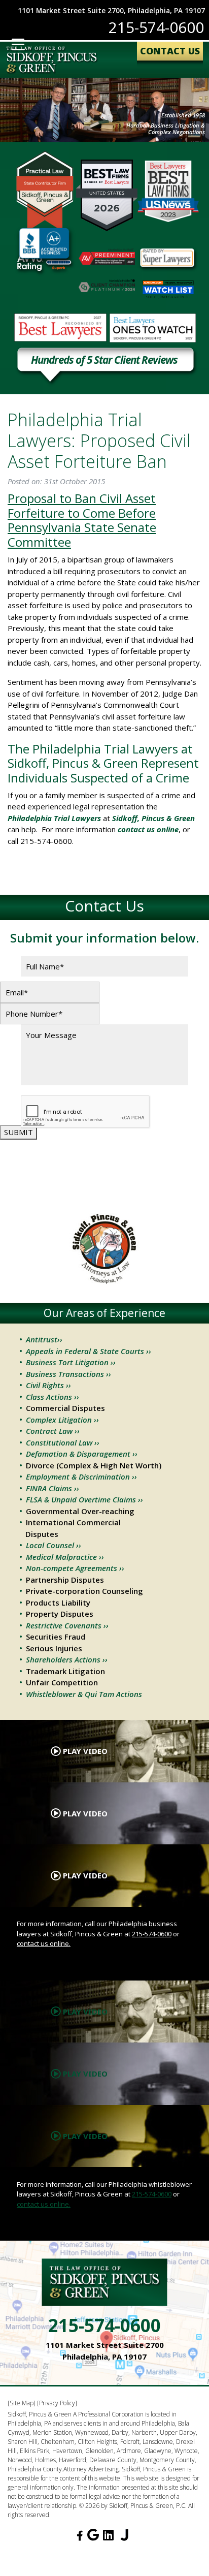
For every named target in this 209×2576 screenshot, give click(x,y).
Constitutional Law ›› (63, 1442)
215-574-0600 (156, 27)
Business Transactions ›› (68, 1374)
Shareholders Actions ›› (67, 1659)
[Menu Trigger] (18, 44)
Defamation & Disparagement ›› (82, 1454)
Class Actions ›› (53, 1397)
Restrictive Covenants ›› (67, 1625)
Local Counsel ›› (54, 1545)
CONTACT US (170, 51)
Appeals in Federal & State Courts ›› (89, 1351)
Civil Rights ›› (48, 1385)
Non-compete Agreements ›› (75, 1568)
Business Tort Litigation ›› (71, 1362)
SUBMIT (19, 1132)
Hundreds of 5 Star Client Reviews (104, 361)
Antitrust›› (44, 1339)
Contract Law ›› (53, 1431)
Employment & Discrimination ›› (81, 1477)
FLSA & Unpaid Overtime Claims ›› (84, 1499)
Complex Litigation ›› (62, 1420)
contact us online (148, 829)
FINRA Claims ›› (53, 1488)
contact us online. (44, 1943)
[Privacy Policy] (57, 2403)
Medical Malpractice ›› (65, 1557)
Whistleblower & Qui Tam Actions (84, 1694)
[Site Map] (22, 2403)
